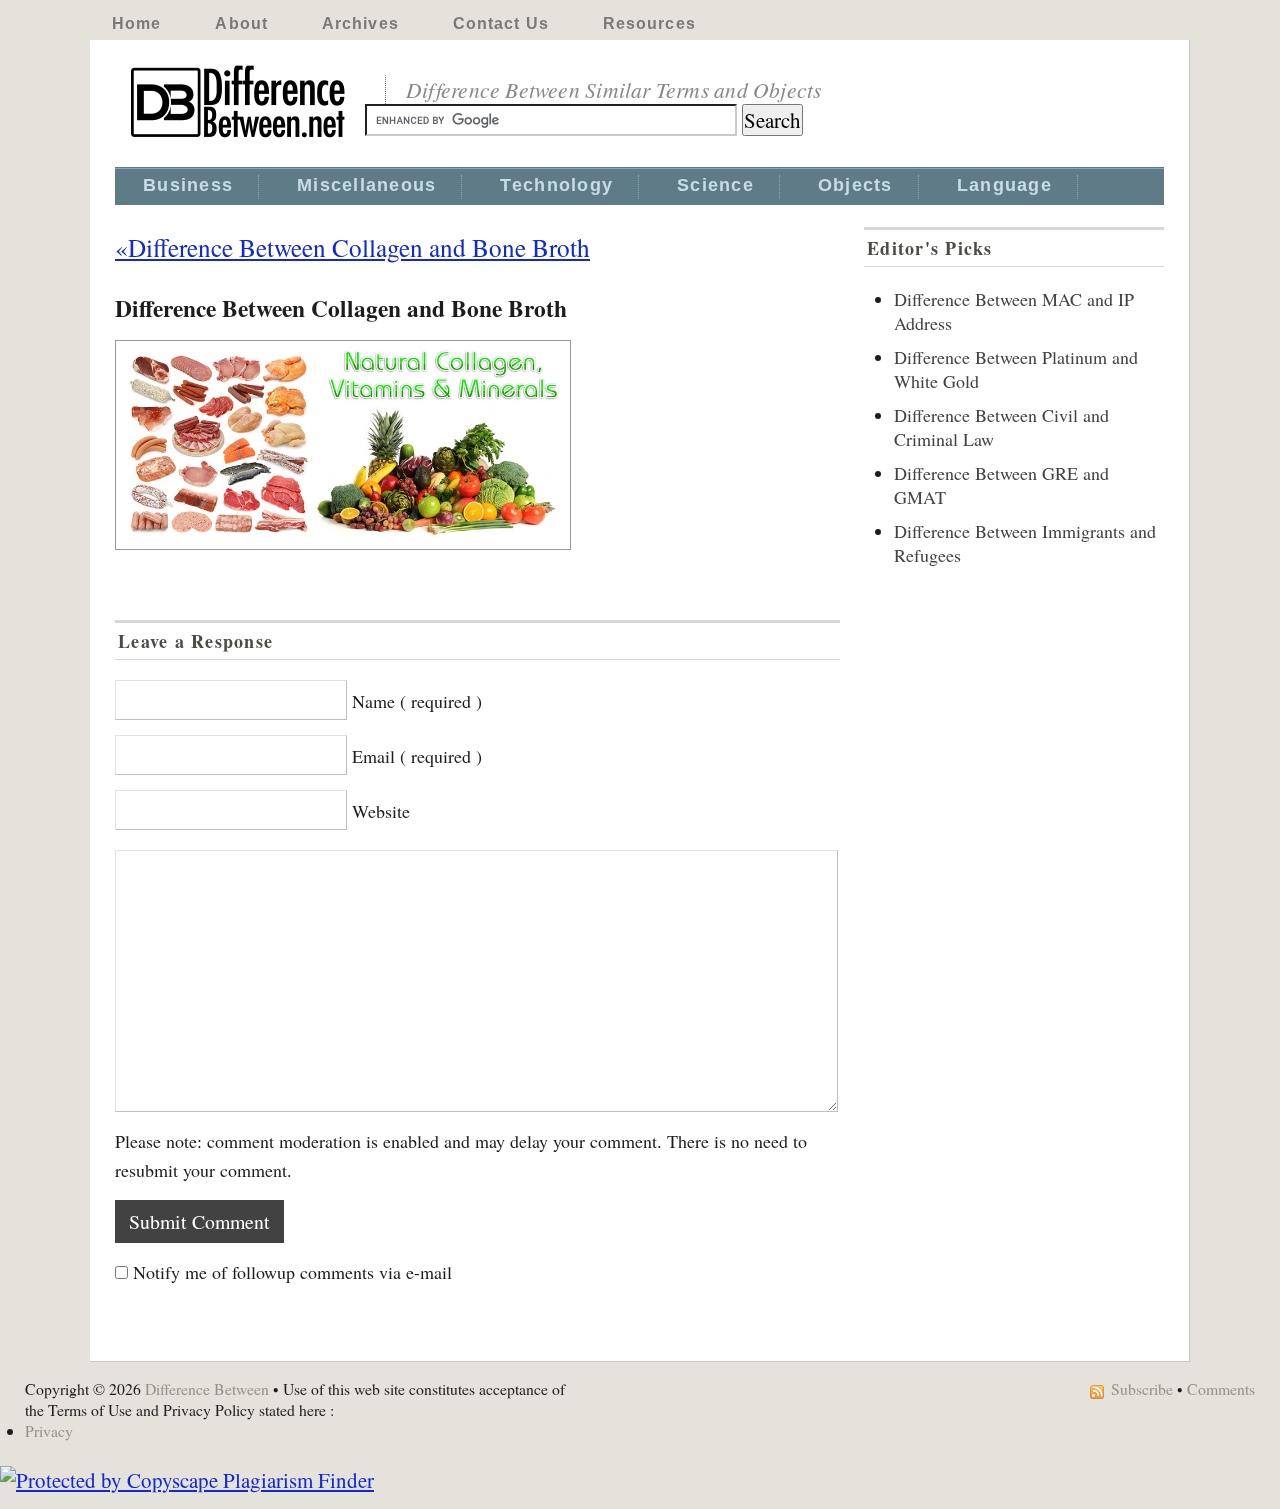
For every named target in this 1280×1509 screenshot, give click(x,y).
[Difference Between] (240, 138)
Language (1004, 185)
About (241, 23)
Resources (649, 23)
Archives (360, 23)
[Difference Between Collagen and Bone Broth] (477, 445)
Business (188, 185)
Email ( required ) (417, 756)
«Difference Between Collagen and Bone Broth (352, 247)
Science (715, 185)
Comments (1221, 1388)
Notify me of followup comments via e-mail (292, 1272)
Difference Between (207, 1388)
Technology (556, 185)
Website (381, 811)
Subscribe (1142, 1388)
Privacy (49, 1430)
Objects (855, 185)
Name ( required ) (417, 701)
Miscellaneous (366, 185)
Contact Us (501, 23)
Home (136, 23)
